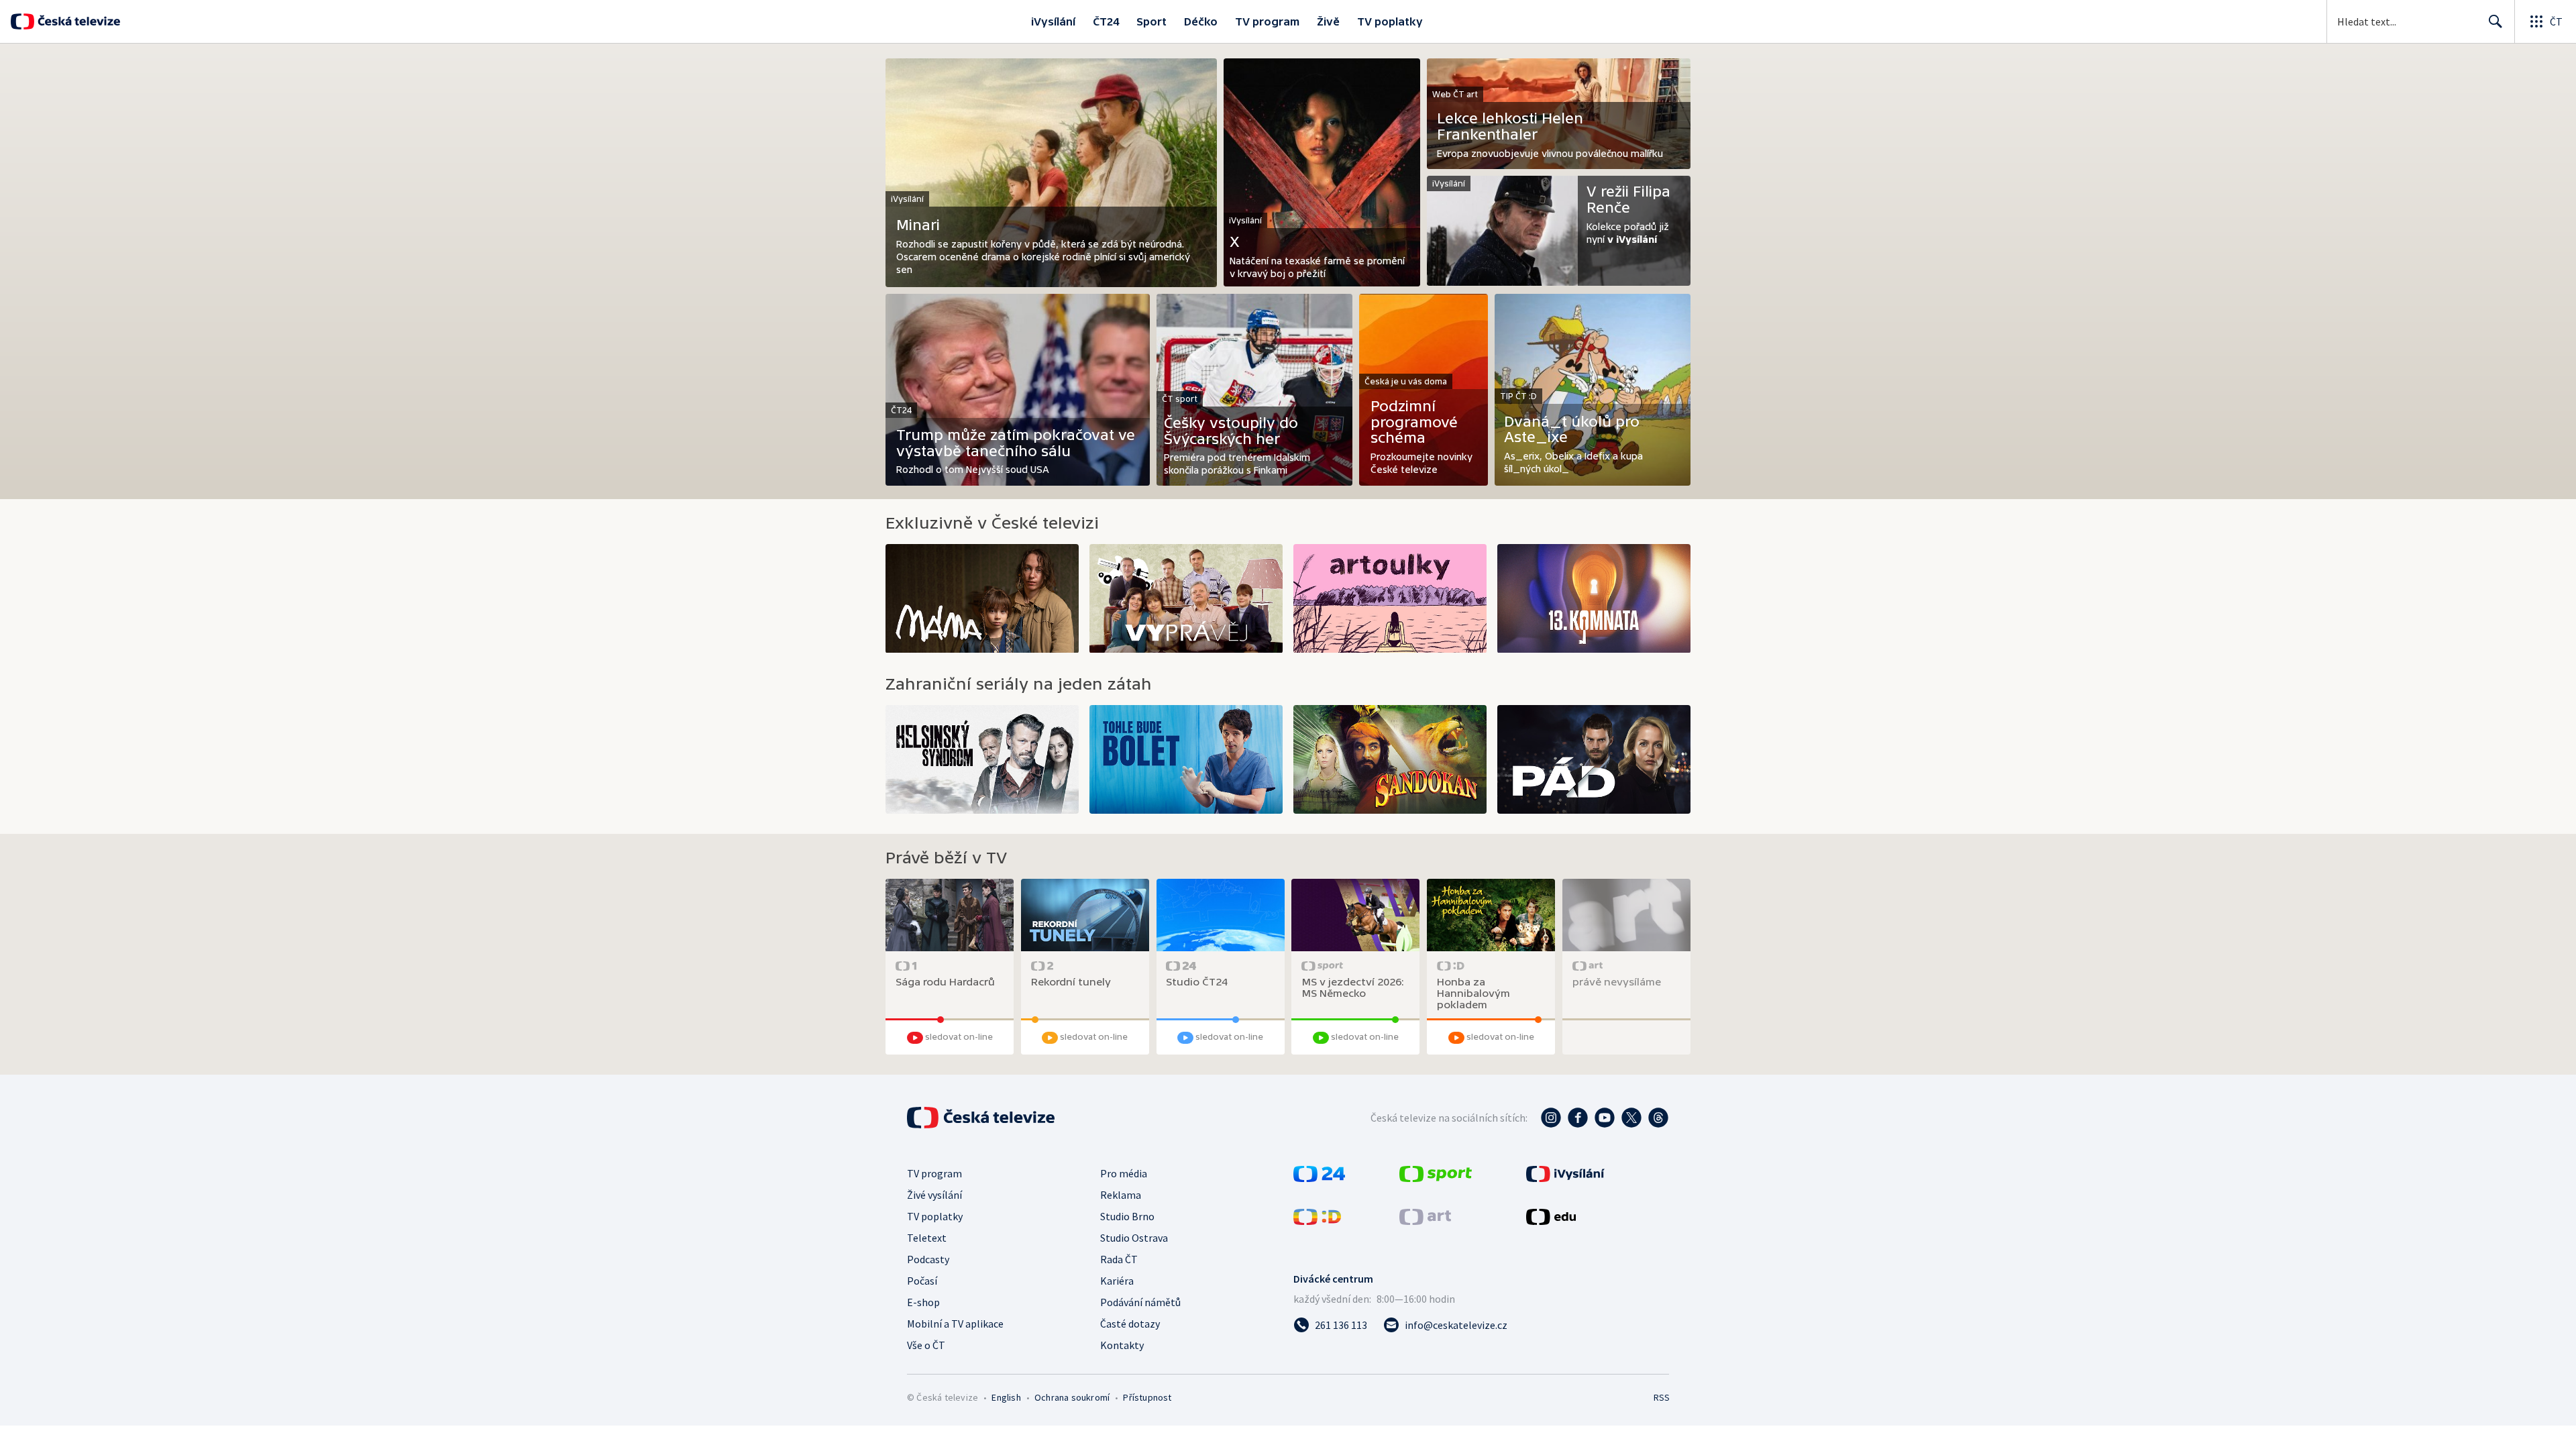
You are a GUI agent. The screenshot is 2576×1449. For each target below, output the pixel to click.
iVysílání (1053, 21)
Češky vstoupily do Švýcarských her (1231, 431)
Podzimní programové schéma (1414, 422)
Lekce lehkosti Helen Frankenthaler (1510, 126)
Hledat (2495, 21)
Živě (1328, 21)
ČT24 (1106, 21)
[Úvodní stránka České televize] (77, 21)
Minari (918, 225)
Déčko (1201, 21)
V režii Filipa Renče (1628, 200)
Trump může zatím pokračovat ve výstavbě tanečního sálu (1016, 443)
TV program (1267, 21)
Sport (1151, 21)
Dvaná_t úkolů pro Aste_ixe (1572, 430)
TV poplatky (1390, 21)
